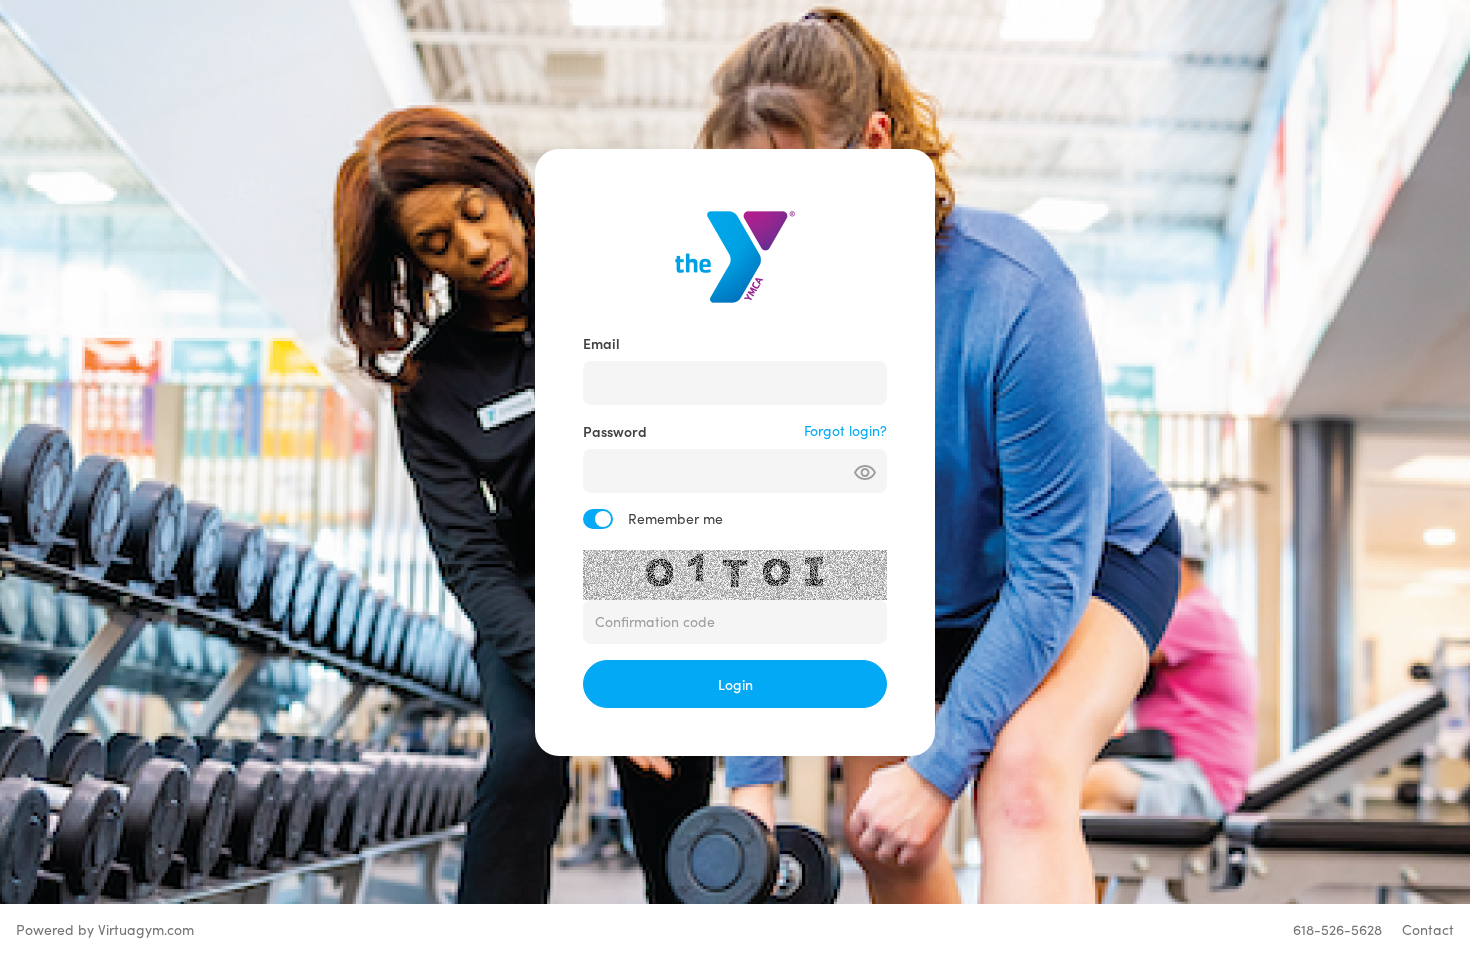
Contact (1428, 929)
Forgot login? (845, 430)
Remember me (675, 518)
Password (615, 431)
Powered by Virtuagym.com (105, 929)
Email (601, 343)
